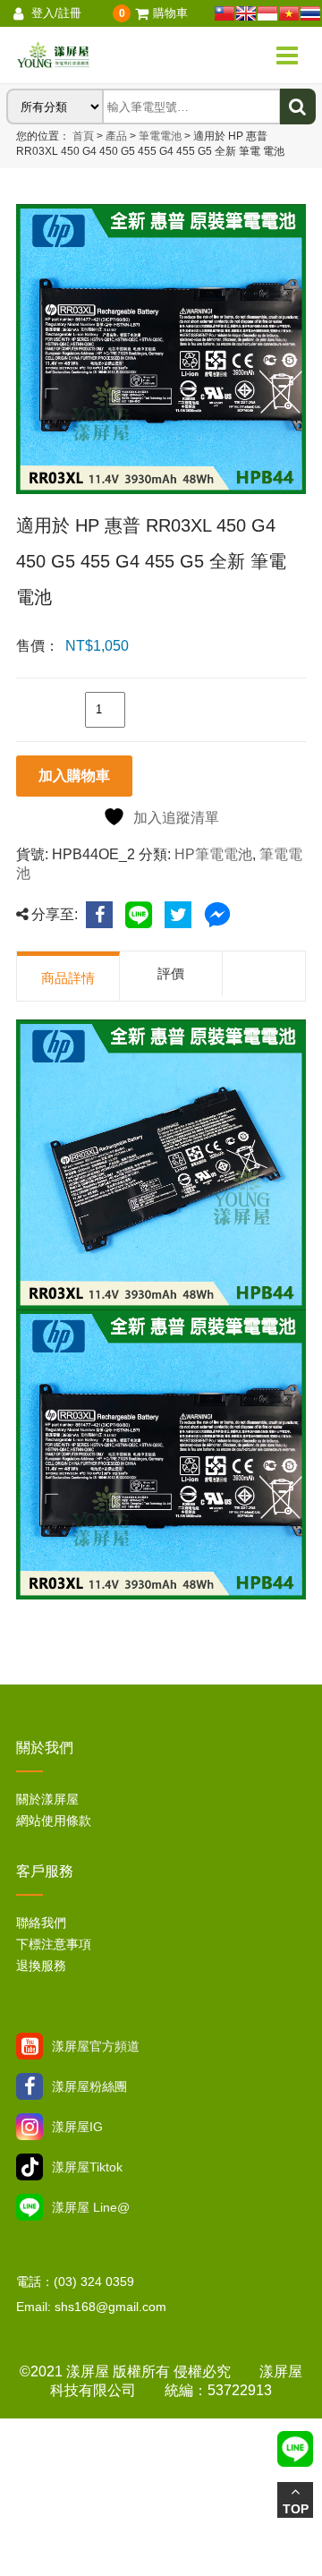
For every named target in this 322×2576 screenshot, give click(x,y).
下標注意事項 (54, 1944)
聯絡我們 (41, 1923)
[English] (246, 13)
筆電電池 (159, 136)
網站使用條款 (54, 1821)
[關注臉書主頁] (30, 2086)
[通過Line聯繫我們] (30, 2207)
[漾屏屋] (97, 55)
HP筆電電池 (213, 854)
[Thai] (310, 13)
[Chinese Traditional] (225, 13)
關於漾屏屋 (47, 1799)
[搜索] (298, 107)
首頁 (83, 136)
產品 (116, 136)
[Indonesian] (267, 13)
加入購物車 (74, 776)
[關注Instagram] (30, 2127)
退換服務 (41, 1966)
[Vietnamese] (289, 13)
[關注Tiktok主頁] (30, 2167)
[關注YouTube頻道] (30, 2046)
